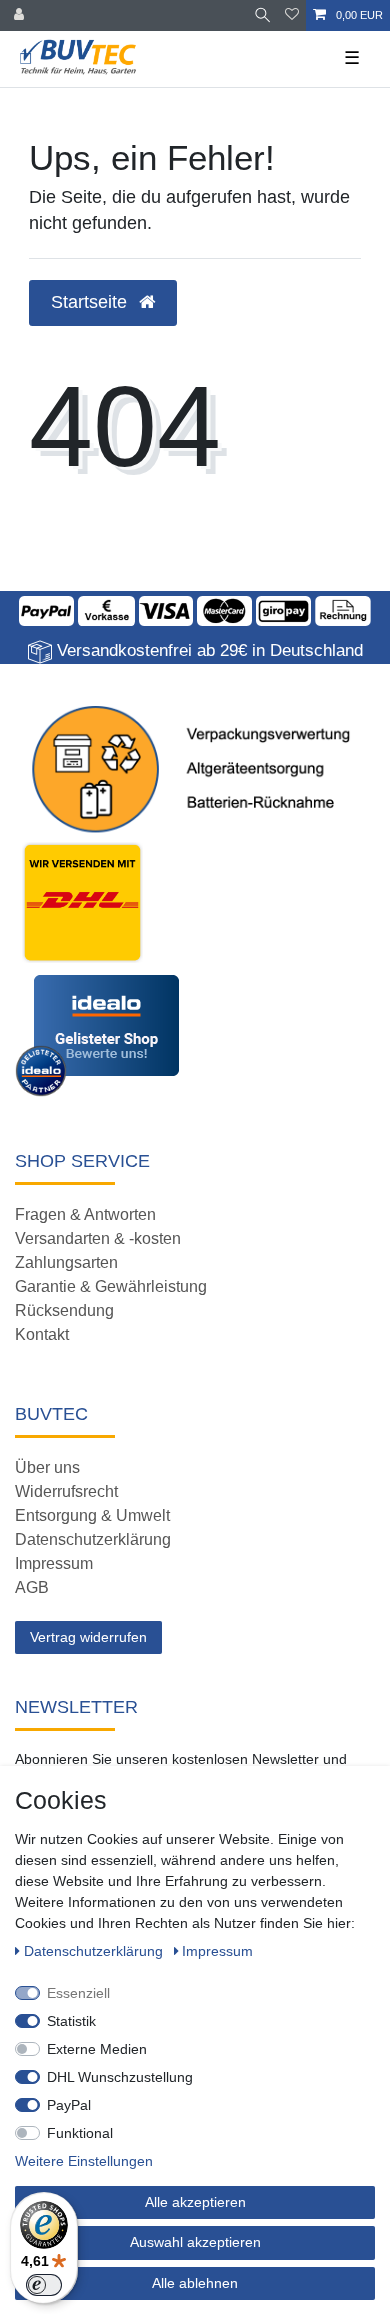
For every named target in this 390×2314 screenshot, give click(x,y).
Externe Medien (97, 2049)
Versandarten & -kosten (98, 1238)
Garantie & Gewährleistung (111, 1286)
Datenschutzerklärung (93, 1539)
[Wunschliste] (292, 15)
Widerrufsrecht (66, 1491)
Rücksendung (64, 1310)
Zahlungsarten (66, 1262)
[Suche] (262, 15)
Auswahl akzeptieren (195, 2242)
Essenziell (78, 1993)
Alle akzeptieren (195, 2202)
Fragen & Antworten (85, 1214)
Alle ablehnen (195, 2283)
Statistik (71, 2021)
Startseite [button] (91, 302)
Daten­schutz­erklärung (95, 1951)
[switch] (44, 2285)
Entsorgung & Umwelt (92, 1515)
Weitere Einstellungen (84, 2161)
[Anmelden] (21, 15)
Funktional (80, 2133)
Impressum (54, 1563)
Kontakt (42, 1334)
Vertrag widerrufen (88, 1637)
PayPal (69, 2105)
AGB (32, 1587)
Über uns (47, 1467)
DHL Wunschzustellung (120, 2077)
